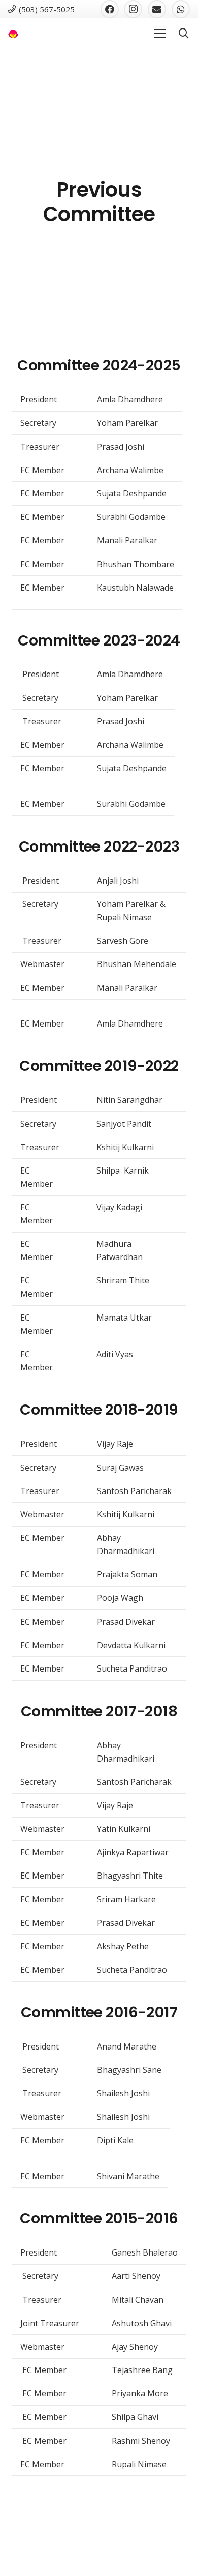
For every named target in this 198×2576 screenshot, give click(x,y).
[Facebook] (110, 9)
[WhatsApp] (181, 9)
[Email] (157, 9)
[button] (184, 34)
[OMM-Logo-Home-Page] (13, 34)
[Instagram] (133, 9)
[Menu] (160, 34)
